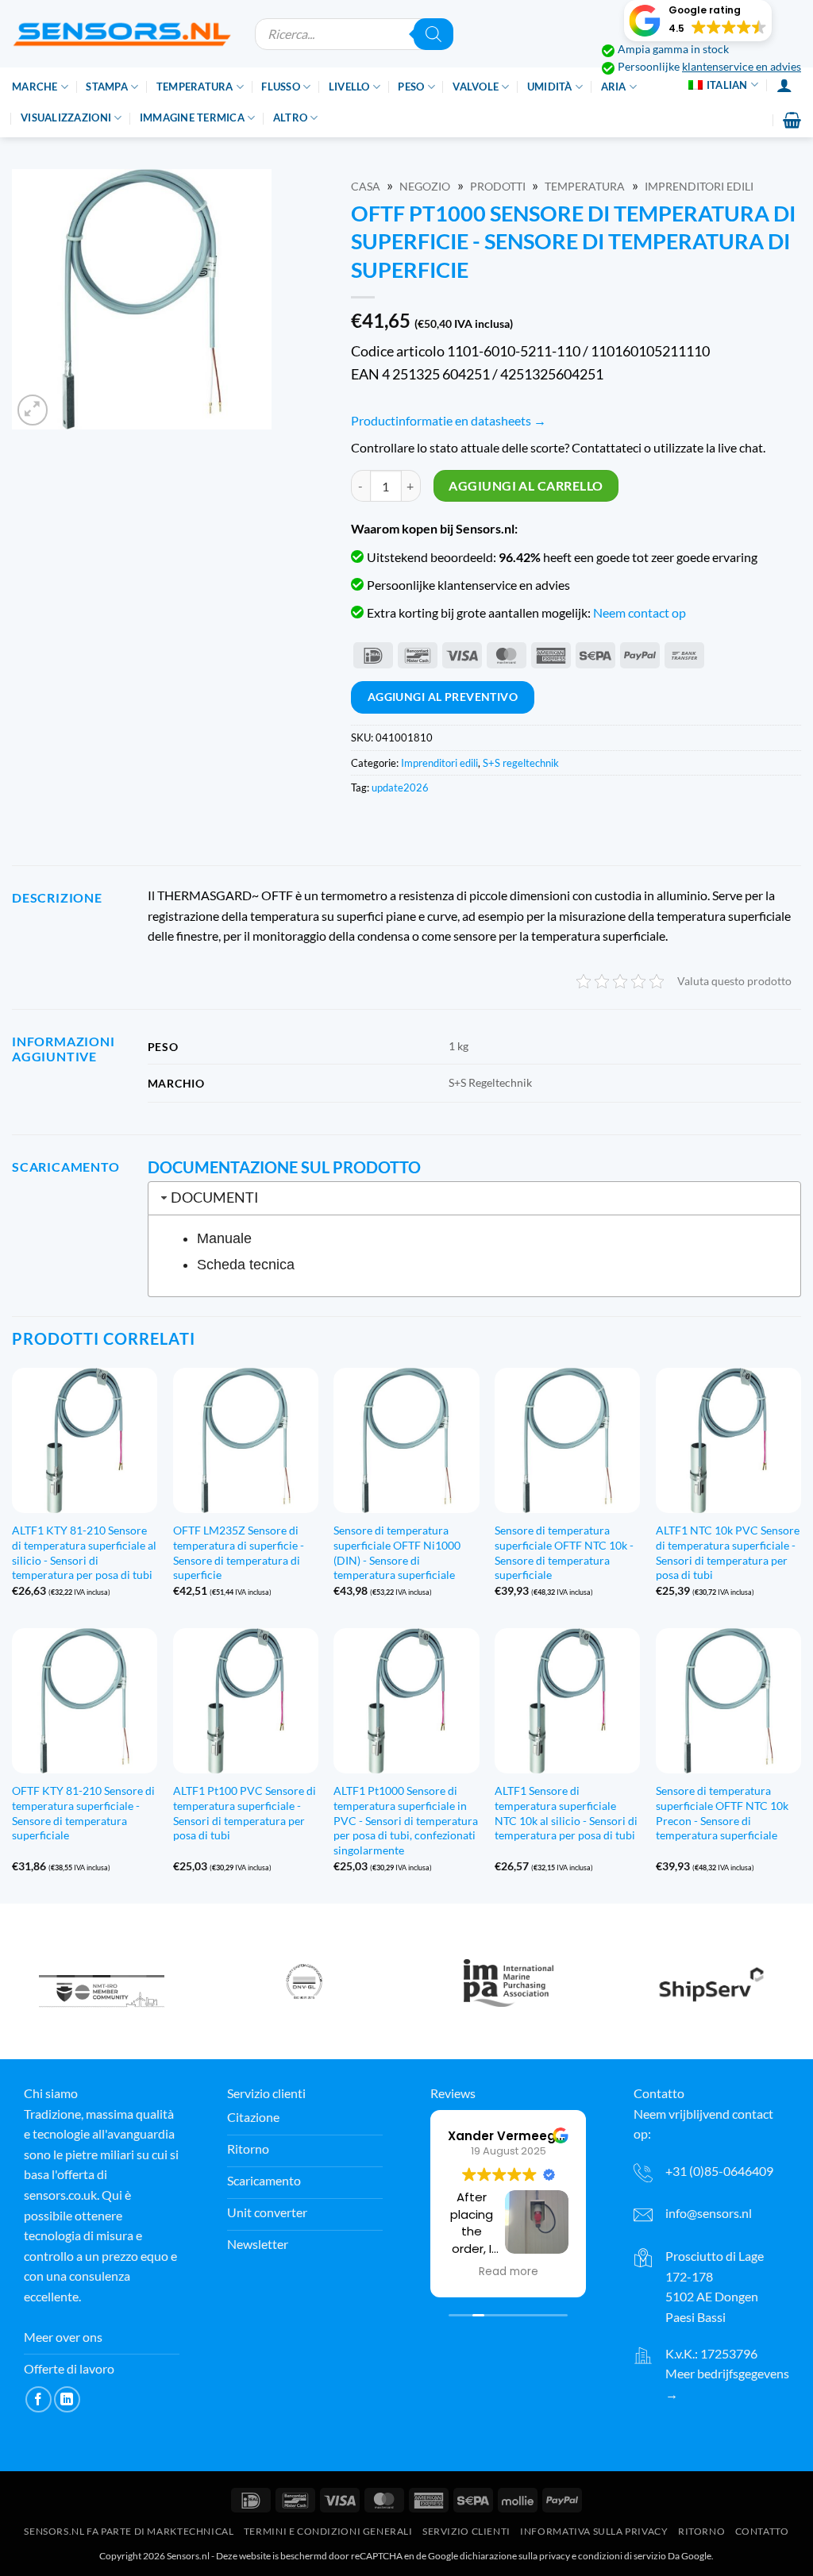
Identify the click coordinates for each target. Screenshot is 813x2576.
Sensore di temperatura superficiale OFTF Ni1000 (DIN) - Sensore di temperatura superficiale (397, 1552)
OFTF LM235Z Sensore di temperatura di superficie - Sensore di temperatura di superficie (239, 1552)
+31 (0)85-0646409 (719, 2171)
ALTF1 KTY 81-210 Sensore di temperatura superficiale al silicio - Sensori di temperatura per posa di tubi (84, 1552)
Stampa (107, 87)
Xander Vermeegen (510, 2136)
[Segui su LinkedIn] (67, 2399)
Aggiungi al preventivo (443, 697)
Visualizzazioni (66, 117)
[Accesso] (784, 85)
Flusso (281, 87)
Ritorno (701, 2531)
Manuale (224, 1238)
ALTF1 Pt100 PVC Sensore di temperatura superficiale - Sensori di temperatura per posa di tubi (245, 1813)
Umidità (550, 87)
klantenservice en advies (742, 67)
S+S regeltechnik (521, 763)
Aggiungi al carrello (526, 486)
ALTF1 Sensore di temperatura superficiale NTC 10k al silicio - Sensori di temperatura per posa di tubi (566, 1813)
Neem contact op (640, 612)
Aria (614, 87)
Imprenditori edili (699, 187)
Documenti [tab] (215, 1198)
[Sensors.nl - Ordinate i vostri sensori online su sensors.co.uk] (121, 34)
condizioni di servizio (622, 2556)
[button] (698, 21)
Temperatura (195, 87)
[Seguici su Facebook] (39, 2399)
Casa (366, 187)
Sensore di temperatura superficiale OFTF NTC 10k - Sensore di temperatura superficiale (564, 1552)
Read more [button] (509, 2272)
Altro (290, 117)
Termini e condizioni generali (328, 2531)
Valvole (476, 87)
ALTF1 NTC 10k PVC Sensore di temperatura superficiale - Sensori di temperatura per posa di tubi (728, 1552)
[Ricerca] (433, 34)
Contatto (762, 2531)
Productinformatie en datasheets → (449, 420)
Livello (349, 87)
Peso (411, 87)
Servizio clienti (466, 2531)
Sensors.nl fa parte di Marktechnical (129, 2531)
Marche (35, 87)
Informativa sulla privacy (594, 2531)
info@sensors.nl (709, 2213)
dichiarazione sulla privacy (515, 2556)
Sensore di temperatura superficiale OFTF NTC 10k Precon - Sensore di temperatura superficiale (722, 1813)
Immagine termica (192, 117)
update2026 (400, 787)
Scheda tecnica (246, 1265)
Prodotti (498, 187)
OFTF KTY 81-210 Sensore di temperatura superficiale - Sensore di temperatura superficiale (83, 1813)
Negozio (425, 187)
